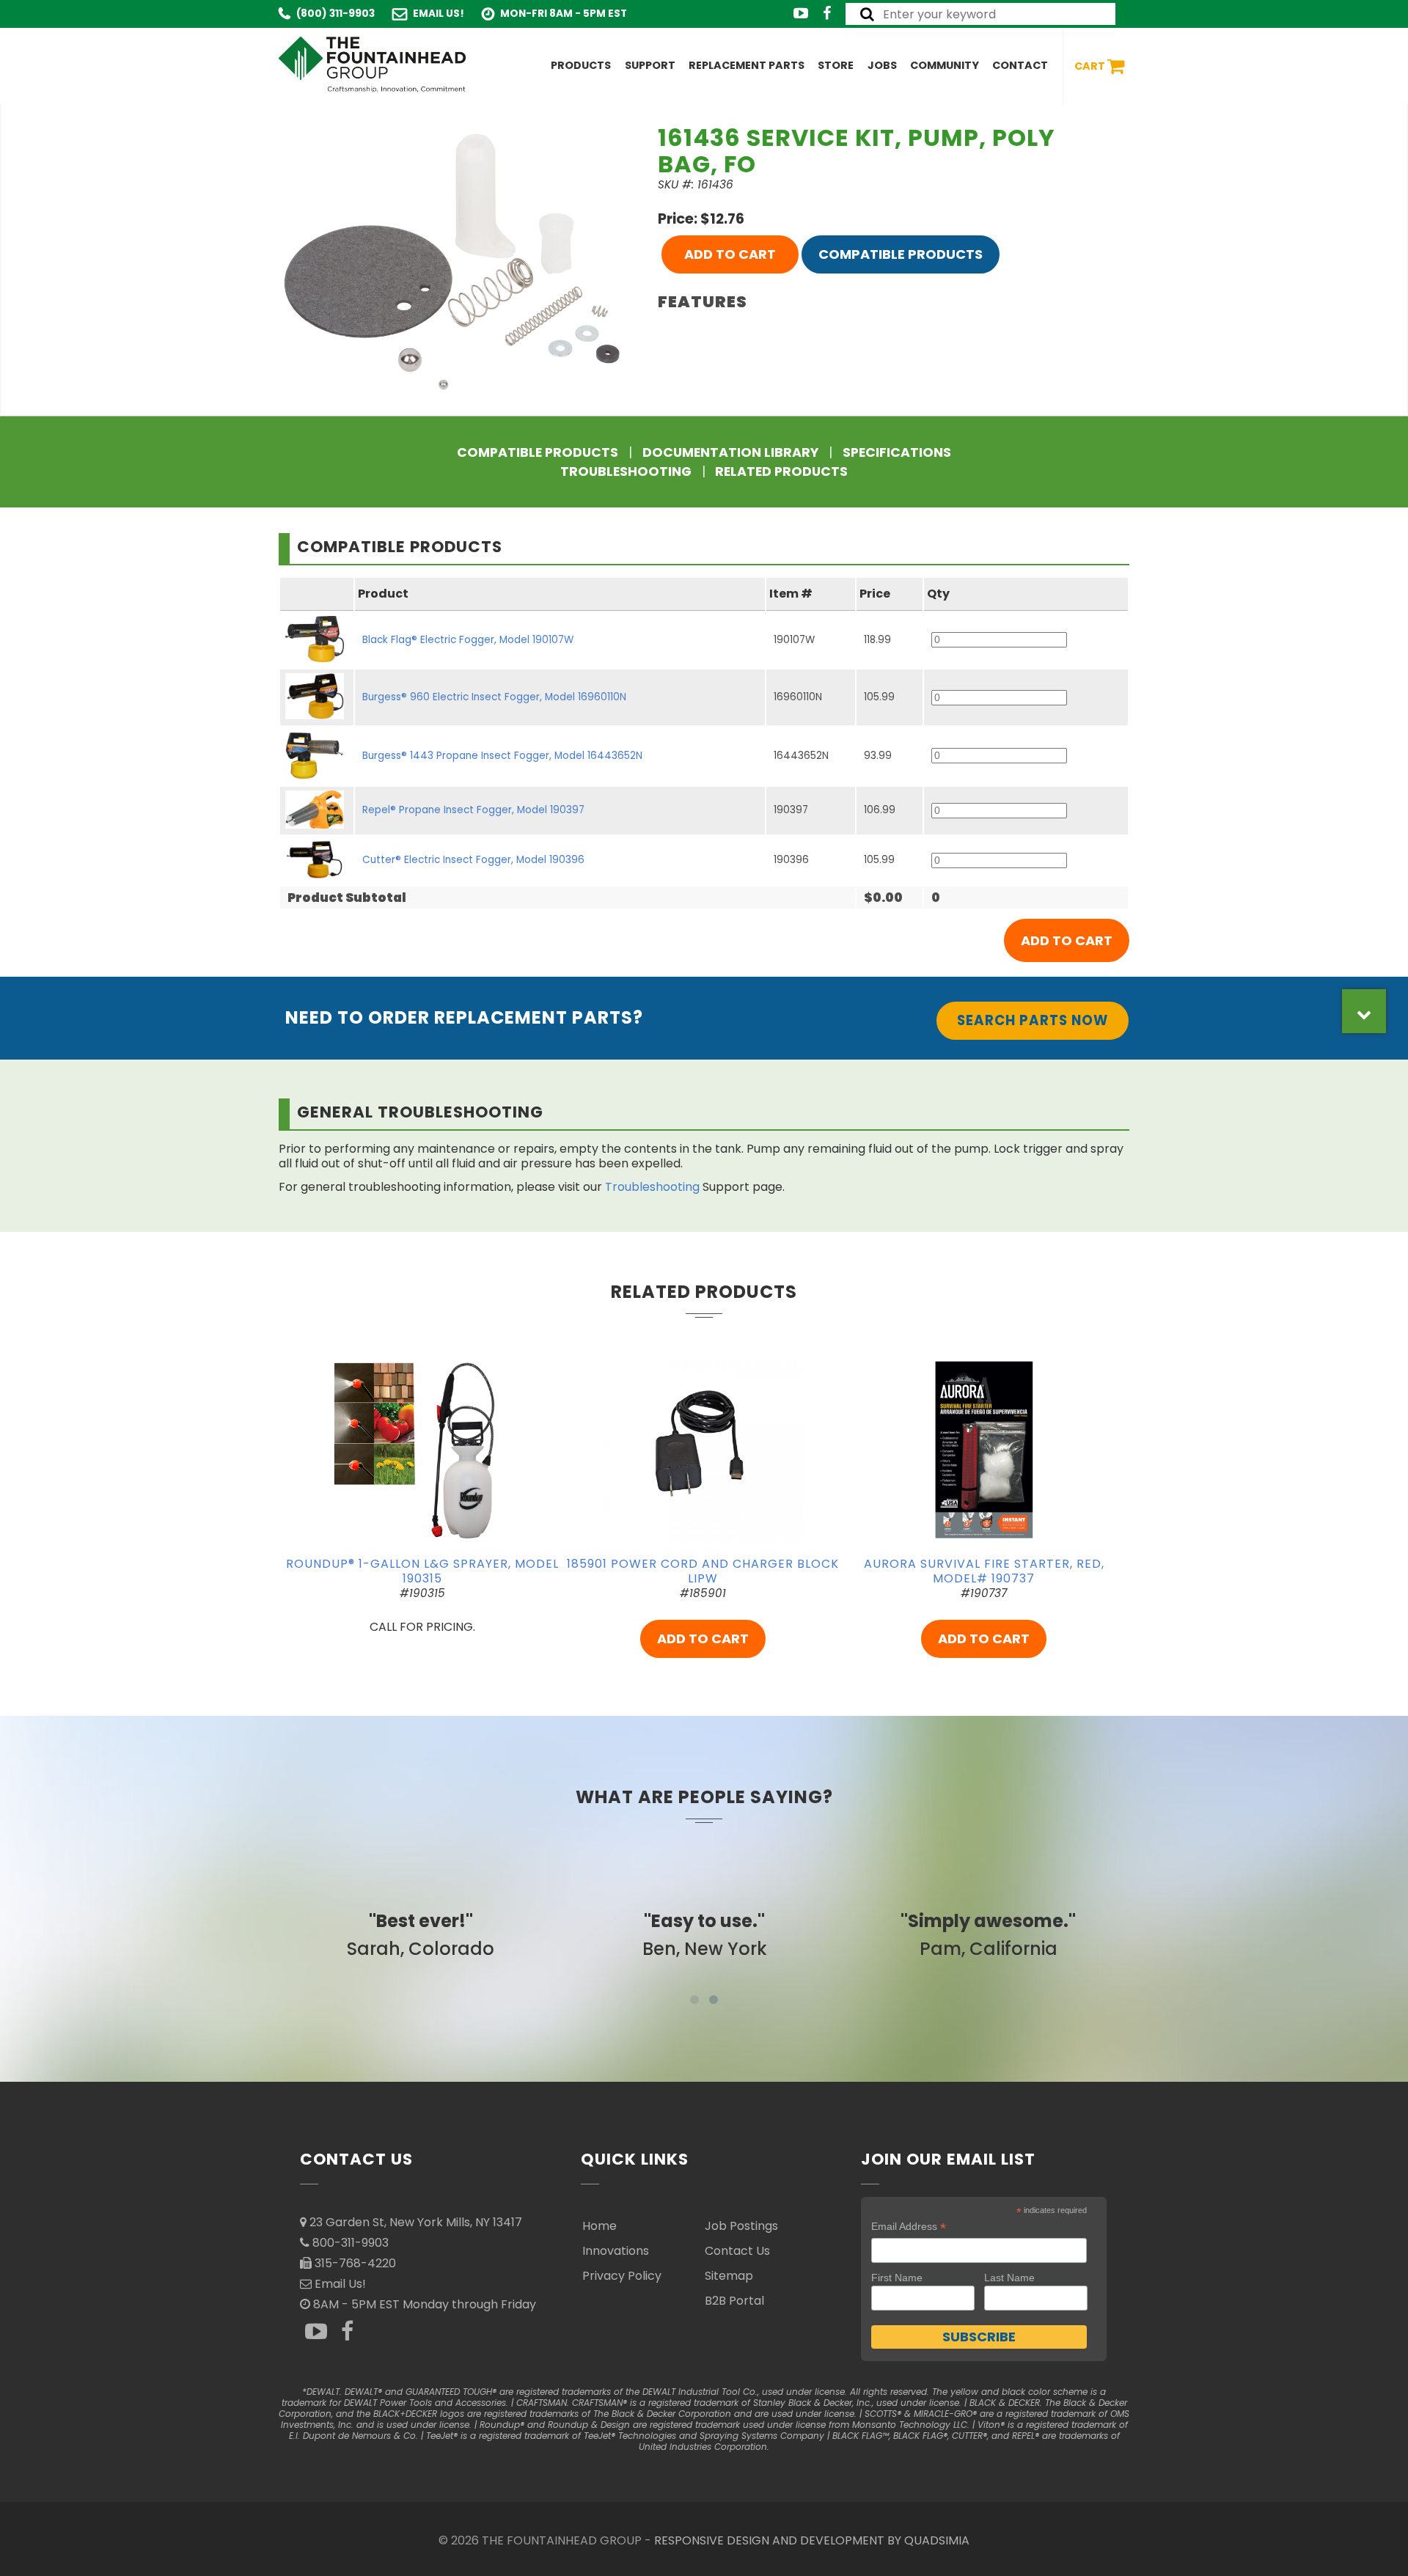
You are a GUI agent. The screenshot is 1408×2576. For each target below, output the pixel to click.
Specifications (897, 452)
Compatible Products (901, 254)
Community (945, 65)
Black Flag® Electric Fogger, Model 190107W (468, 640)
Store (836, 65)
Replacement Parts (747, 65)
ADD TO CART (730, 254)
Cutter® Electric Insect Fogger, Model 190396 (473, 860)
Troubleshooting (626, 471)
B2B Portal (734, 2301)
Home (599, 2226)
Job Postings (741, 2226)
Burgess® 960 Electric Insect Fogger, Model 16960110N (494, 697)
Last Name (1009, 2278)
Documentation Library (730, 452)
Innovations (616, 2251)
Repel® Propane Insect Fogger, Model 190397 (473, 810)
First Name (897, 2278)
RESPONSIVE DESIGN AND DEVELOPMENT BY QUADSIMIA (812, 2540)
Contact (1020, 65)
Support (650, 65)
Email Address (909, 2227)
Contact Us (737, 2251)
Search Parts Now (1033, 1020)
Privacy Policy (622, 2276)
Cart (1091, 65)
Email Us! (439, 14)
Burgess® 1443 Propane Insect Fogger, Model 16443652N (502, 756)
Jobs (882, 65)
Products (581, 65)
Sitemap (729, 2276)
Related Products (781, 471)
